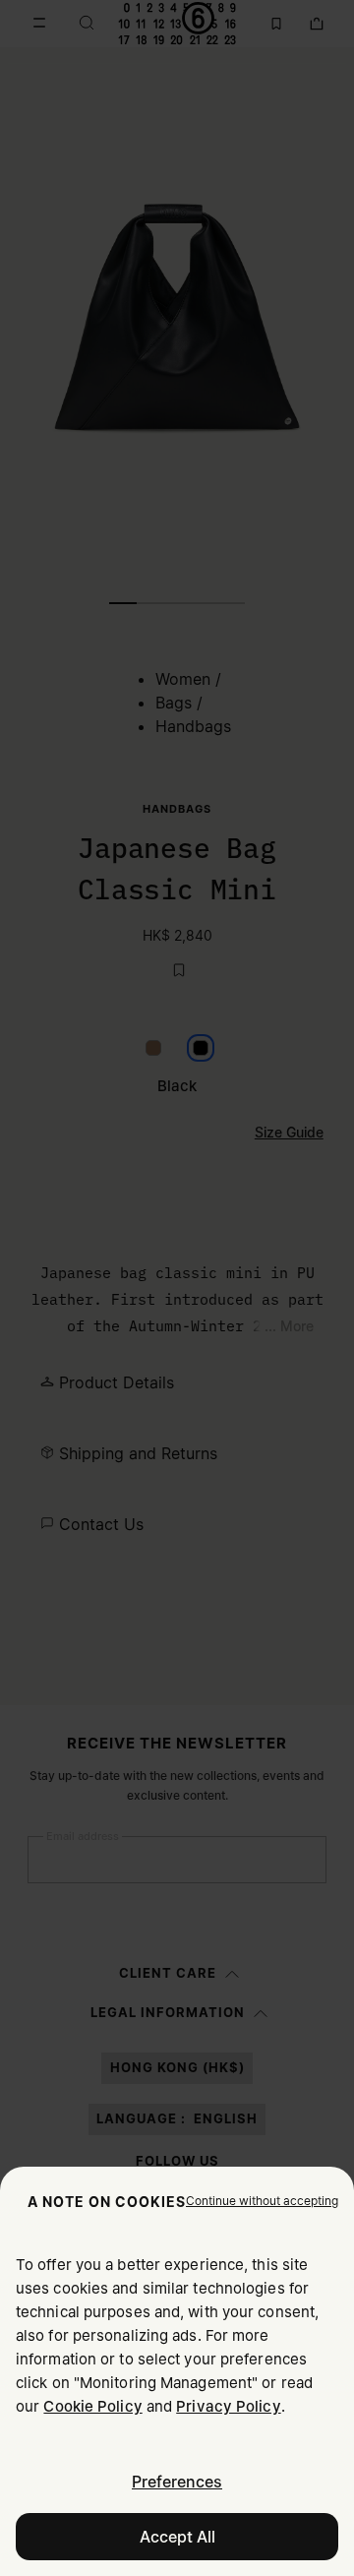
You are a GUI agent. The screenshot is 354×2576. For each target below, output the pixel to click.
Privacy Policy (228, 2406)
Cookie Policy (92, 2406)
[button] (262, 2201)
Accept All (177, 2537)
